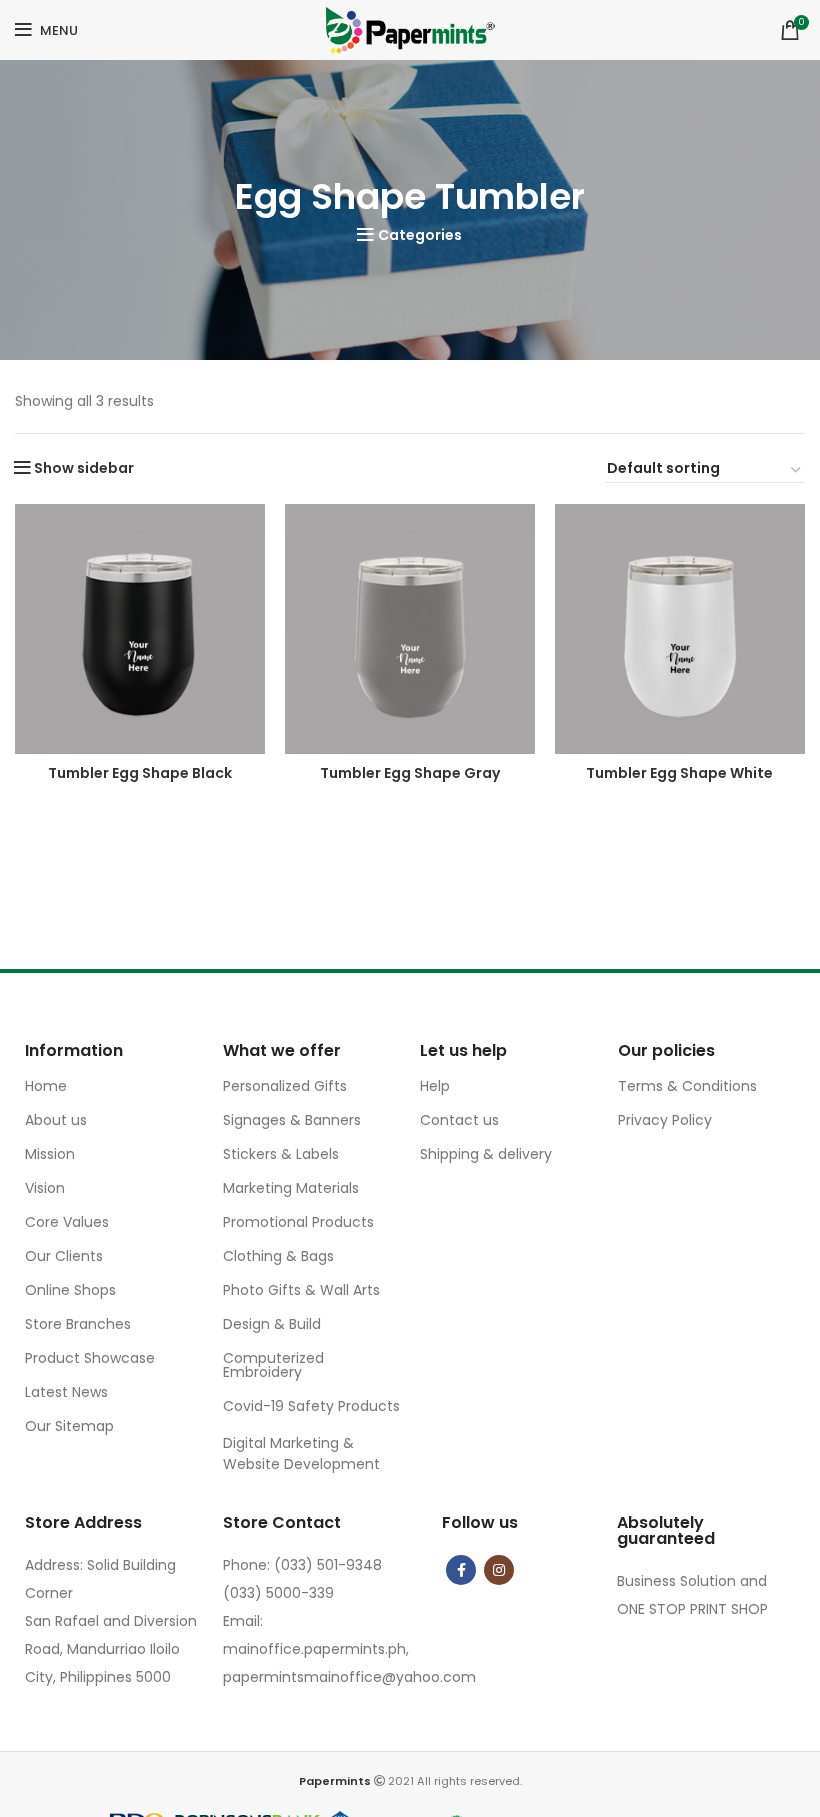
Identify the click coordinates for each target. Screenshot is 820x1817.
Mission (50, 1154)
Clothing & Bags (278, 1256)
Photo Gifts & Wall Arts (301, 1290)
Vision (45, 1188)
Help (435, 1086)
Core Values (67, 1222)
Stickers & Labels (281, 1154)
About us (56, 1120)
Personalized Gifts (285, 1086)
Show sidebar (84, 468)
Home (46, 1086)
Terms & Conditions (687, 1086)
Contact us (459, 1120)
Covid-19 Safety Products (311, 1406)
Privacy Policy (665, 1120)
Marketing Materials (291, 1188)
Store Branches (78, 1324)
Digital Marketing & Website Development (301, 1453)
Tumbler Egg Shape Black (140, 773)
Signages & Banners (292, 1120)
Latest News (66, 1392)
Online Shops (70, 1290)
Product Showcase (90, 1358)
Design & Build (272, 1324)
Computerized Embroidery (273, 1365)
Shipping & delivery (486, 1154)
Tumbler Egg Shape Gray (410, 773)
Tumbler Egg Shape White (679, 773)
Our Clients (64, 1256)
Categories (420, 235)
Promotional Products (298, 1222)
